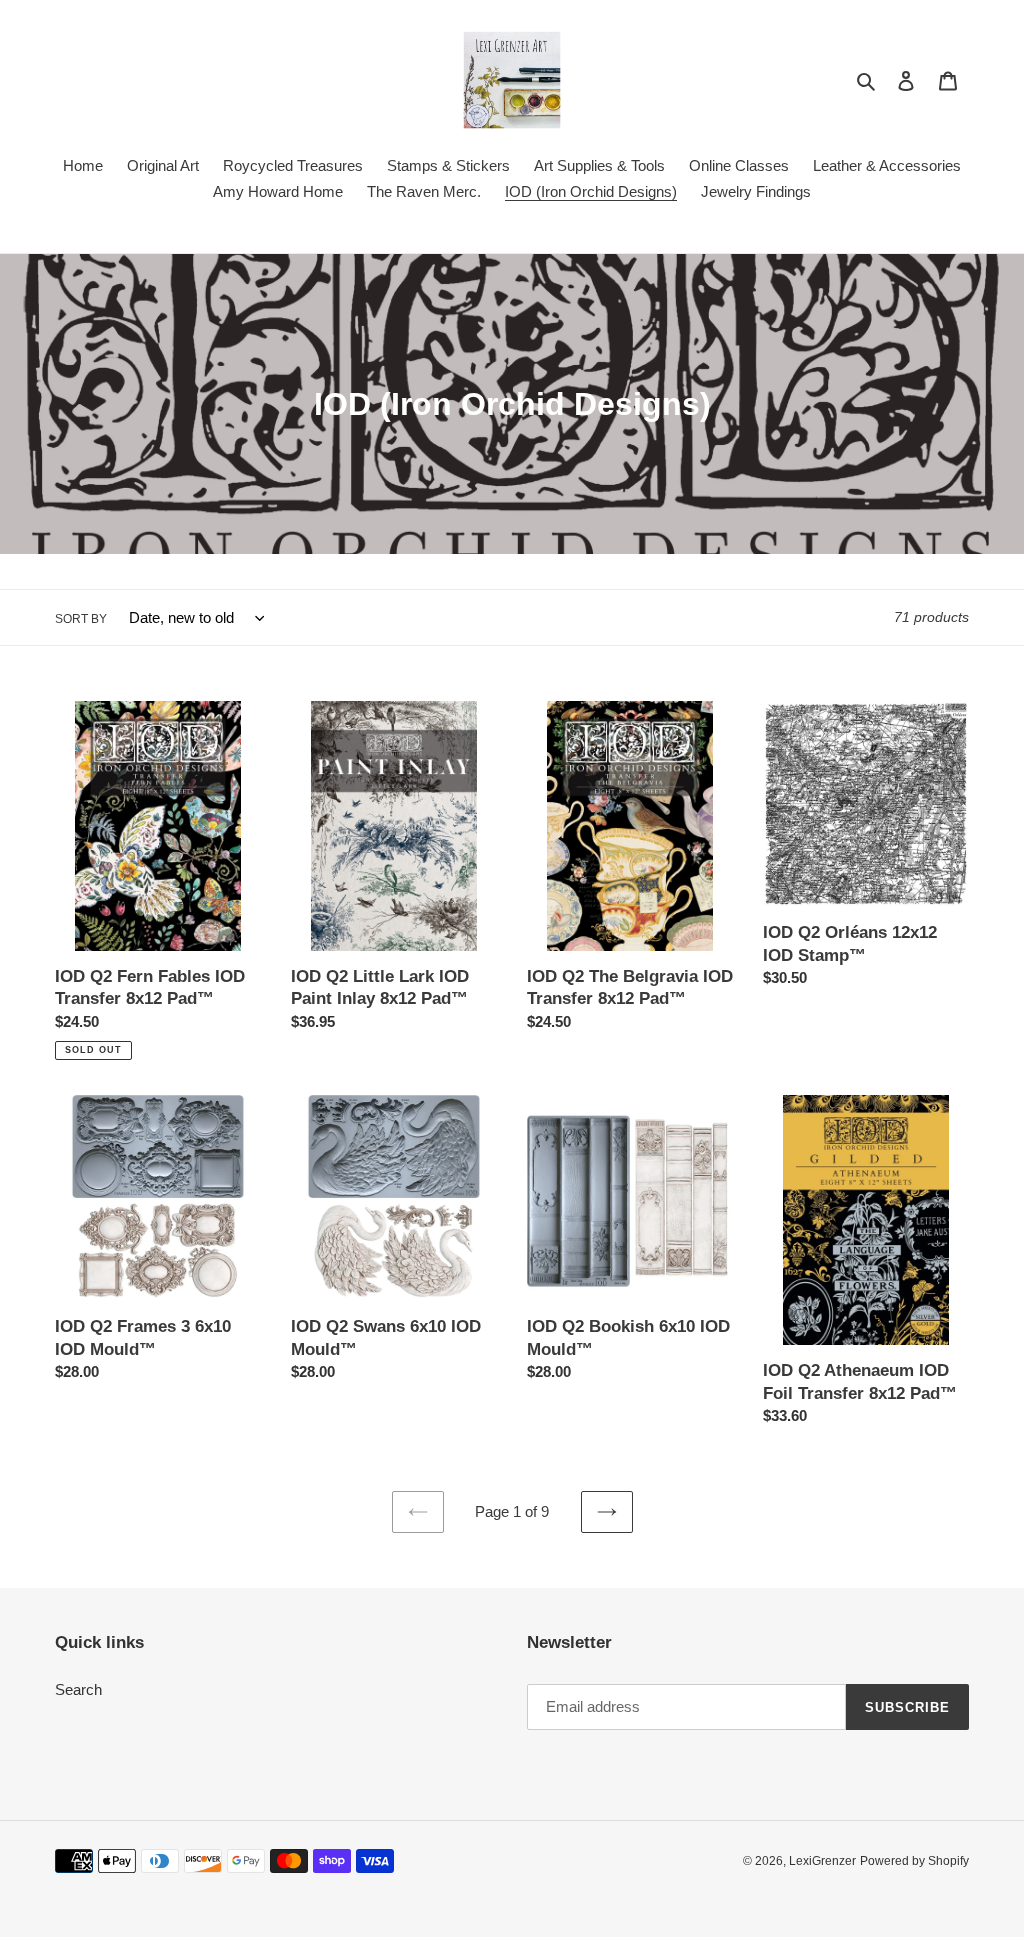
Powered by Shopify (914, 1861)
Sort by (81, 619)
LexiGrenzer (822, 1861)
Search (78, 1689)
